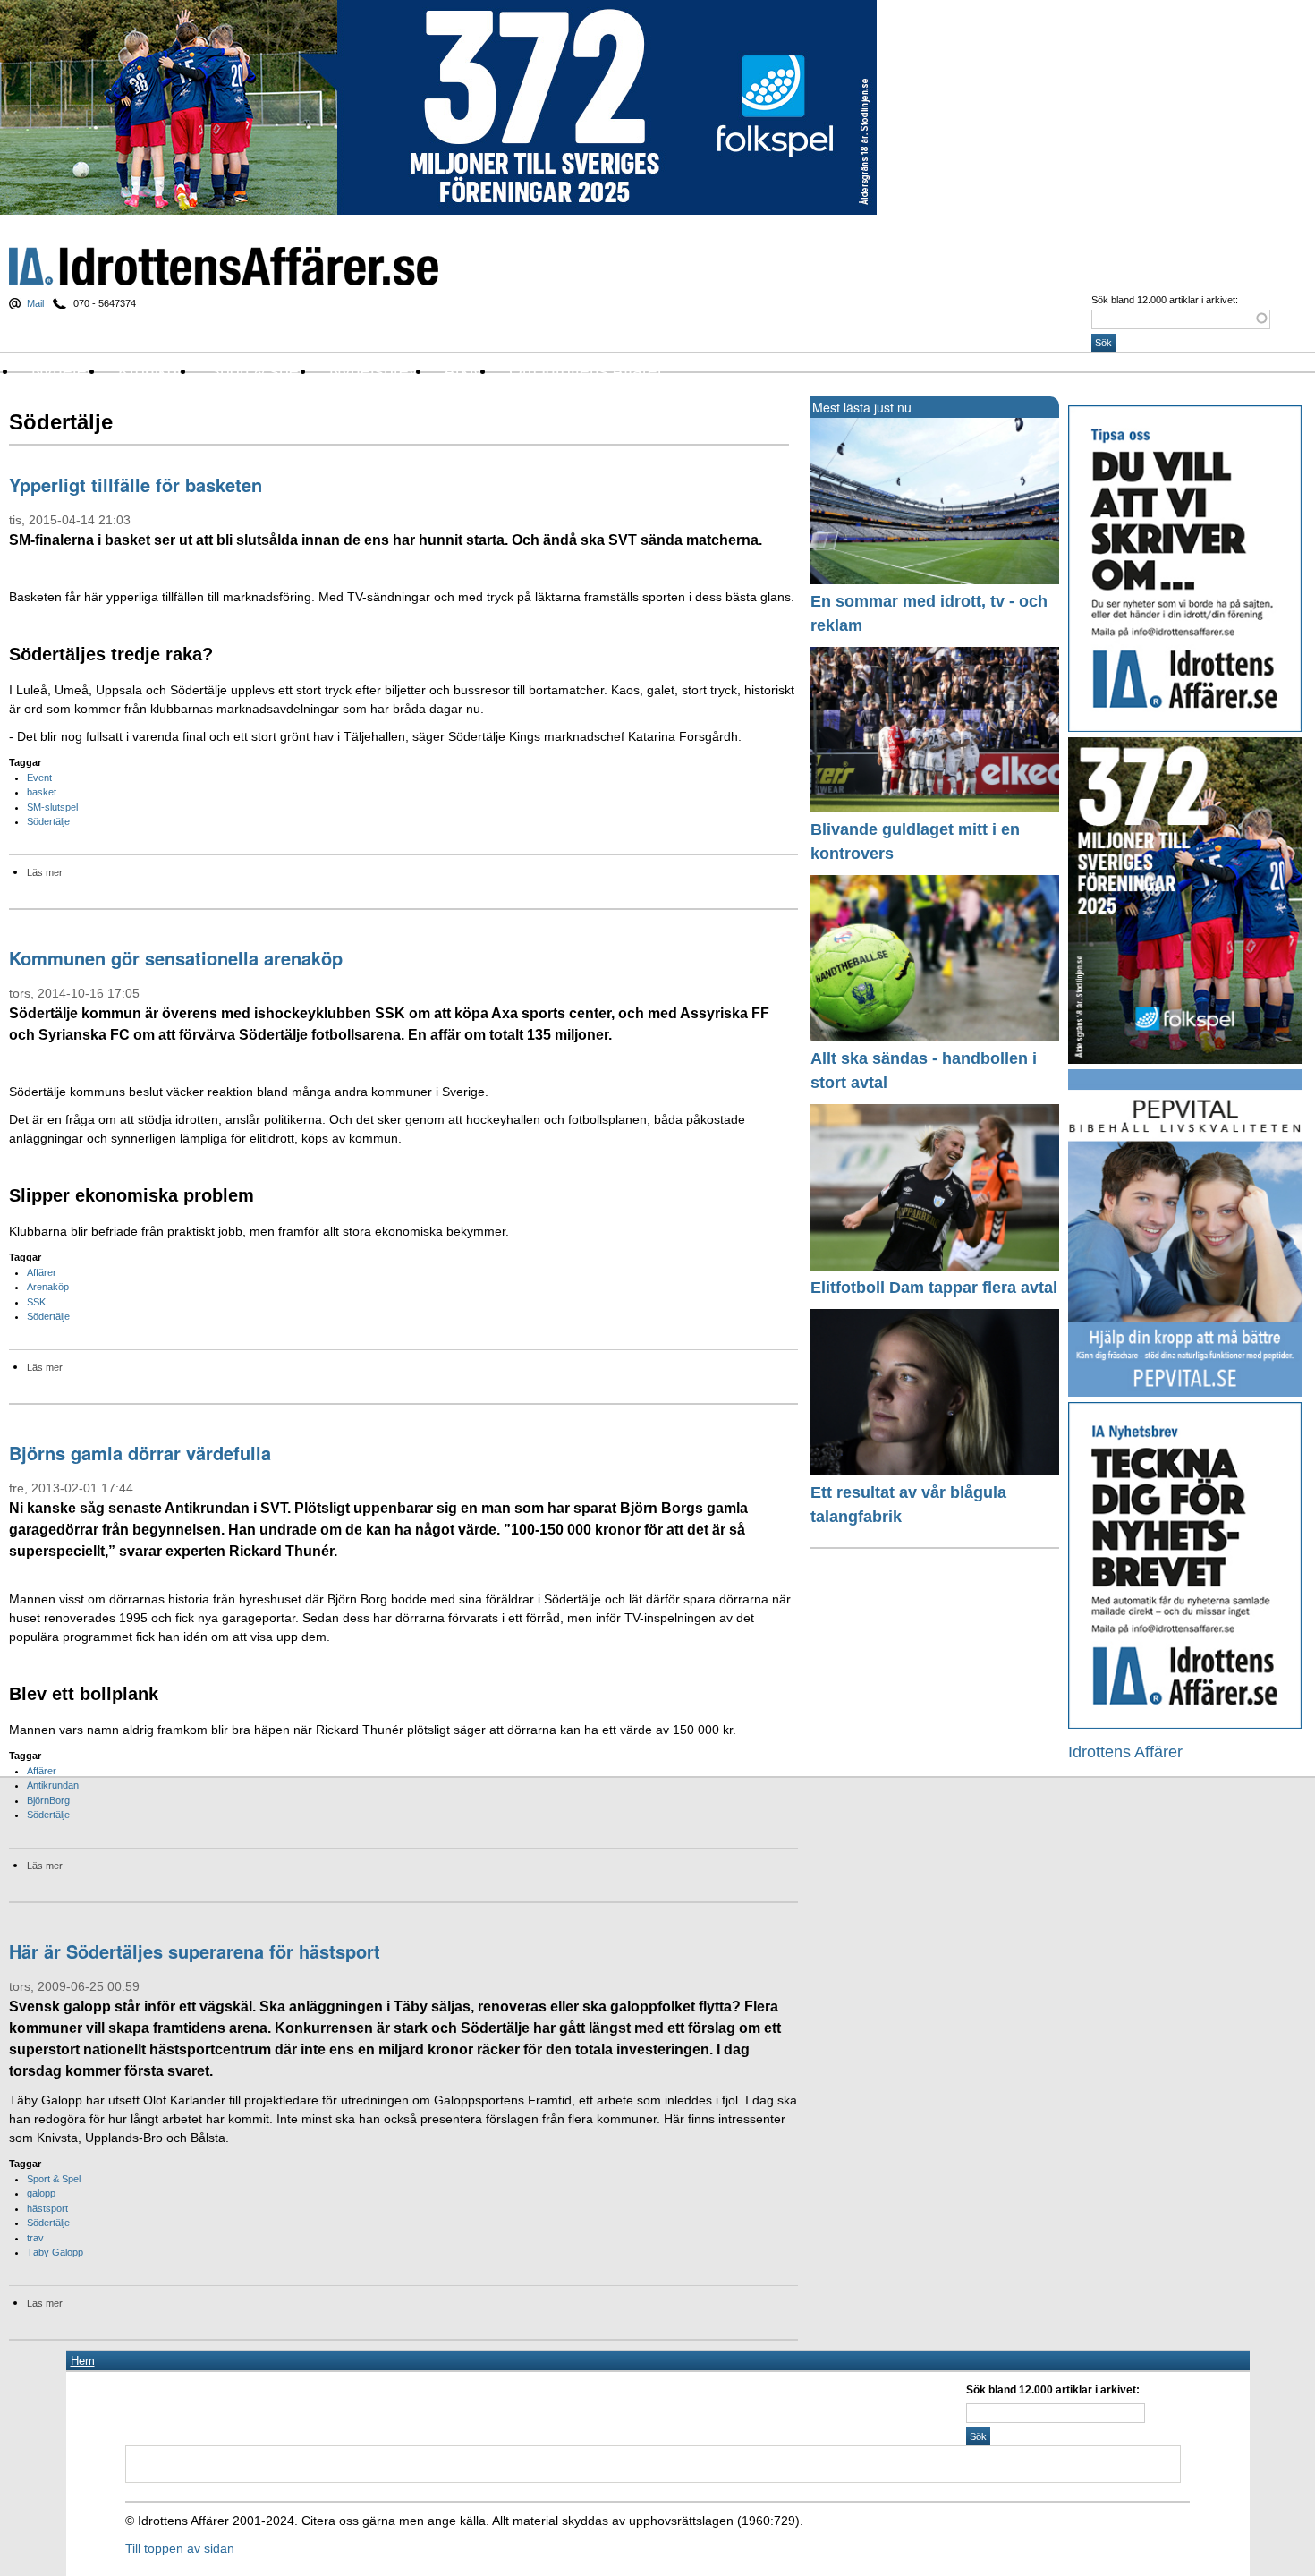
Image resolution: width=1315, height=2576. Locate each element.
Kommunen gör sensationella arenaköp (176, 958)
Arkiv (463, 371)
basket (42, 792)
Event (39, 778)
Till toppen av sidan (180, 2548)
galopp (41, 2193)
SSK (36, 1302)
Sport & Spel (54, 2179)
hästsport (47, 2208)
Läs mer (45, 872)
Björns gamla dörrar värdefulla (140, 1453)
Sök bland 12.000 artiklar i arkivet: (1165, 300)
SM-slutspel (52, 807)
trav (35, 2238)
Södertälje (48, 821)
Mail (35, 303)
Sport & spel (255, 371)
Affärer (42, 1272)
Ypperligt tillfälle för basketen (136, 485)
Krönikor (150, 371)
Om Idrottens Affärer (586, 371)
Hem (83, 2361)
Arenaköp (48, 1287)
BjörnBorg (48, 1800)
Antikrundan (53, 1785)
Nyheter (62, 371)
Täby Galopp (55, 2252)
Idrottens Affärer (224, 266)
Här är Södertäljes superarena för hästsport (195, 1951)
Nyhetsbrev (373, 371)
